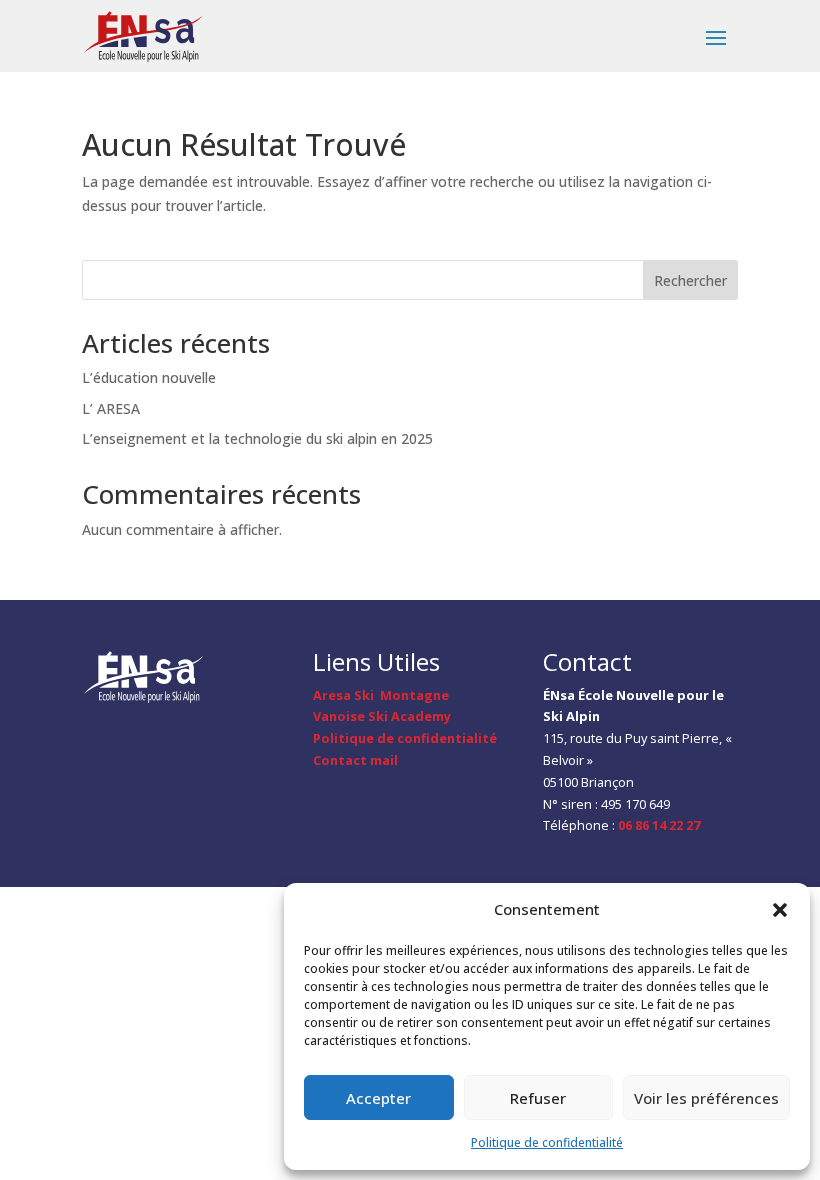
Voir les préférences (706, 1098)
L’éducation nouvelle (149, 377)
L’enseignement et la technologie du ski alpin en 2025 (257, 438)
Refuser (538, 1098)
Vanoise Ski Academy (382, 716)
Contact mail (355, 760)
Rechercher (690, 280)
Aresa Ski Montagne (381, 695)
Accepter (378, 1098)
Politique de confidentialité (547, 1142)
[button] (780, 910)
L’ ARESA (111, 408)
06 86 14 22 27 (659, 825)
